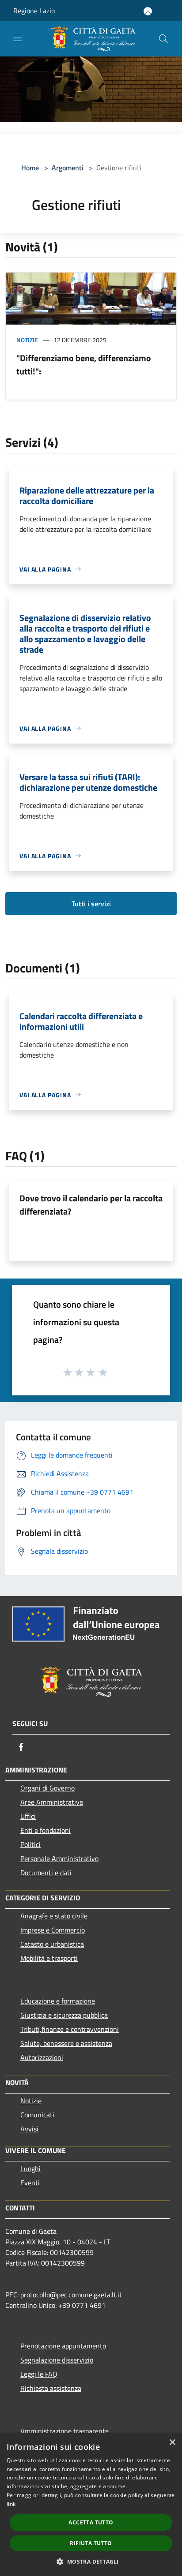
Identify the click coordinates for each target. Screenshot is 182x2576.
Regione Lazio (34, 11)
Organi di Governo (47, 1788)
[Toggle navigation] (18, 38)
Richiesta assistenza (51, 2388)
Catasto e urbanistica (52, 1944)
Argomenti (68, 168)
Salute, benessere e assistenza (66, 2043)
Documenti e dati (46, 1873)
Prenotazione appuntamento (63, 2346)
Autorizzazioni (42, 2057)
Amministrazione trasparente (64, 2431)
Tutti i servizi (91, 904)
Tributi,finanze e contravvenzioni (70, 2029)
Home (30, 168)
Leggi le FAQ (39, 2374)
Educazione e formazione (58, 2001)
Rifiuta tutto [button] (91, 2543)
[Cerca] (163, 39)
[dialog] (91, 2505)
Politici (30, 1844)
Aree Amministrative (52, 1802)
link (11, 2504)
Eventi (30, 2183)
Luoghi (30, 2168)
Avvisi (29, 2129)
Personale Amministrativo (59, 1858)
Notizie (27, 340)
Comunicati (37, 2115)
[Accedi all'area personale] (148, 11)
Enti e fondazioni (45, 1830)
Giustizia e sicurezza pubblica (64, 2015)
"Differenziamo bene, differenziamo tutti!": (84, 365)
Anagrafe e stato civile (54, 1916)
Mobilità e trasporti (49, 1958)
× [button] (172, 2443)
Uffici (28, 1816)
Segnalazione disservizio (57, 2360)
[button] (91, 2561)
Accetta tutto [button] (91, 2522)
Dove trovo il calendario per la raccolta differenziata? (91, 1205)
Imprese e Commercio (53, 1930)
